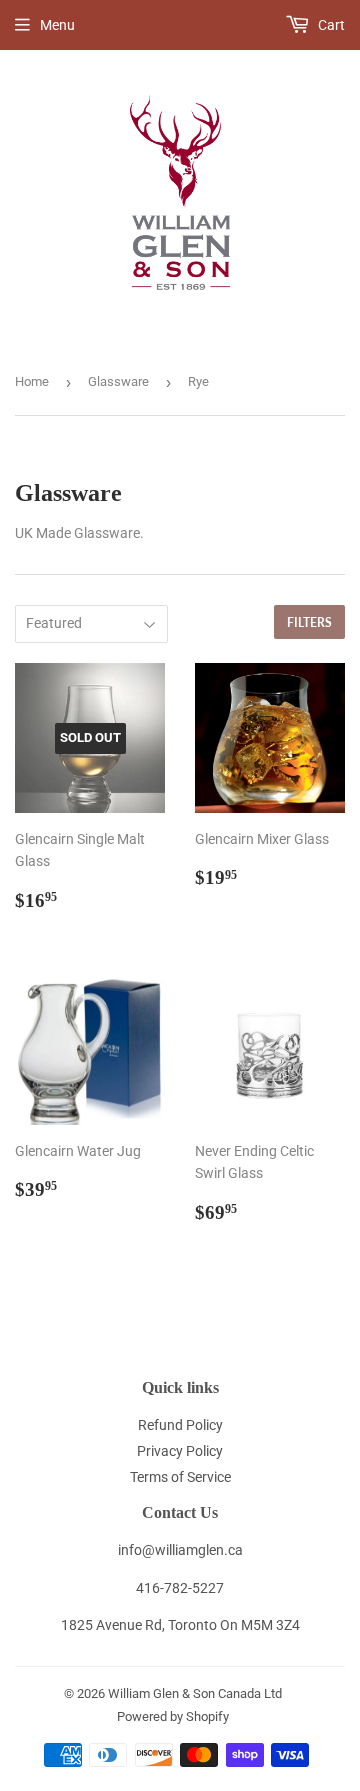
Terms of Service (180, 1477)
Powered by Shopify (173, 1716)
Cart (330, 25)
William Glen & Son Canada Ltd (195, 1693)
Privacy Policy (180, 1451)
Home (32, 381)
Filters (309, 622)
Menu (57, 25)
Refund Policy (180, 1425)
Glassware (118, 381)
